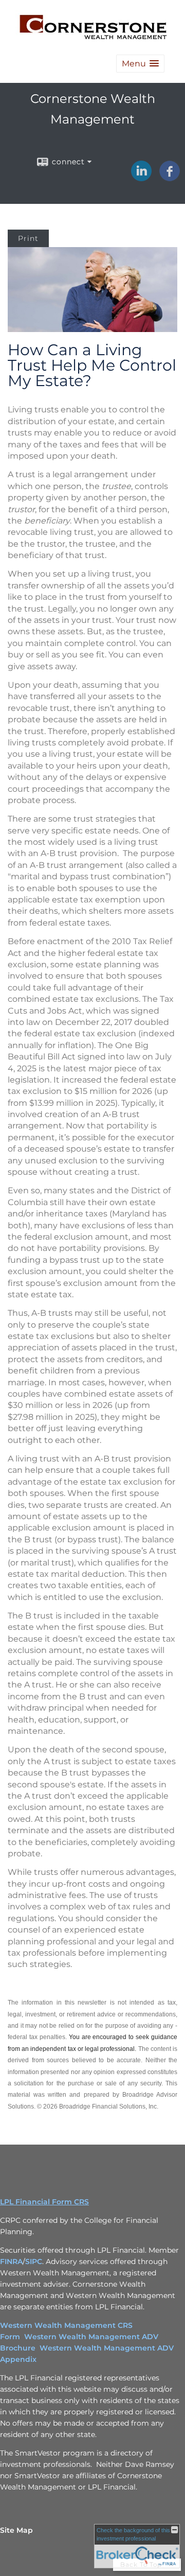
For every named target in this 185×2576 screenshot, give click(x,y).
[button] (140, 64)
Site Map (16, 2530)
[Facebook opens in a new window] (170, 178)
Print (28, 238)
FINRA (11, 2261)
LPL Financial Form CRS (44, 2202)
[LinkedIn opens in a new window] (141, 178)
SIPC (34, 2261)
